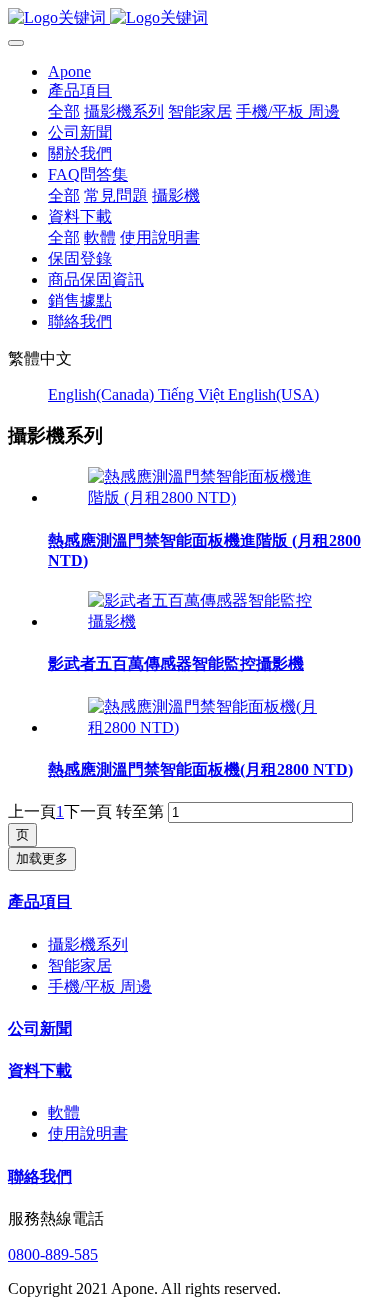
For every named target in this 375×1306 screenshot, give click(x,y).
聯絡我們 (40, 1176)
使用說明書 (88, 1133)
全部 (64, 111)
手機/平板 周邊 (100, 986)
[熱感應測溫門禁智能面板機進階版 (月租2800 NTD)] (207, 497)
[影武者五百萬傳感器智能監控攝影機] (207, 621)
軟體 (64, 1112)
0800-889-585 (53, 1254)
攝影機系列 (88, 944)
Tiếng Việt (193, 394)
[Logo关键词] (187, 18)
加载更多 (42, 858)
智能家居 (80, 965)
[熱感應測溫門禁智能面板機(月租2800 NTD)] (207, 727)
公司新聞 (40, 1028)
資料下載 (40, 1070)
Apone (69, 71)
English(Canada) (103, 394)
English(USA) (273, 394)
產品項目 (40, 901)
